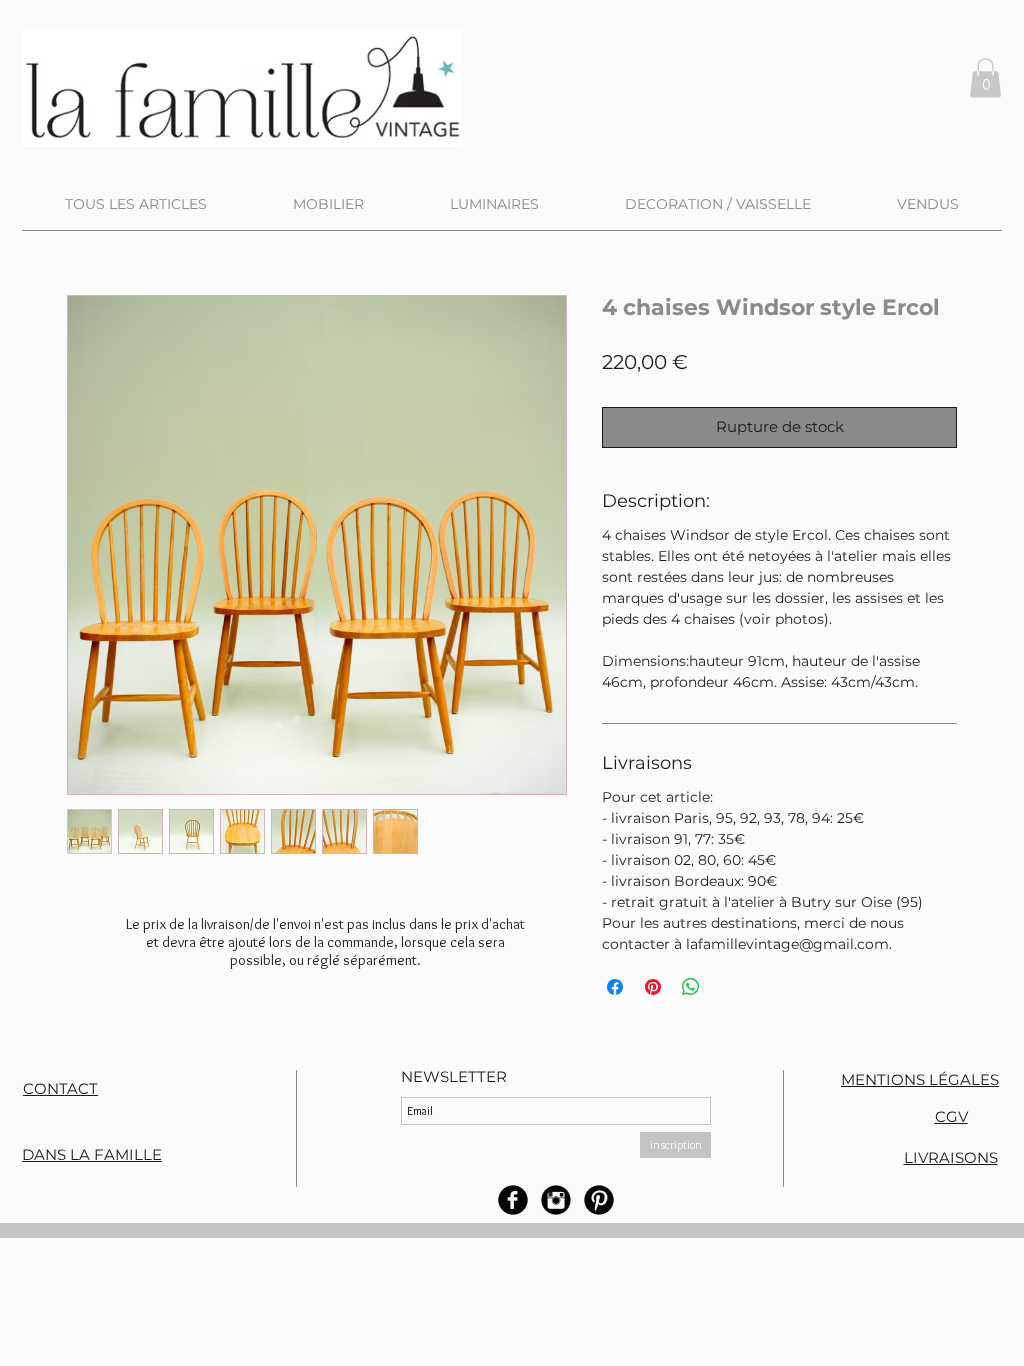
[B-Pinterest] (599, 1200)
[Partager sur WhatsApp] (691, 987)
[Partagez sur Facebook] (615, 987)
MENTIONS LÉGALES (920, 1079)
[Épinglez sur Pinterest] (653, 987)
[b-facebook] (513, 1200)
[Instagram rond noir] (556, 1200)
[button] (985, 77)
